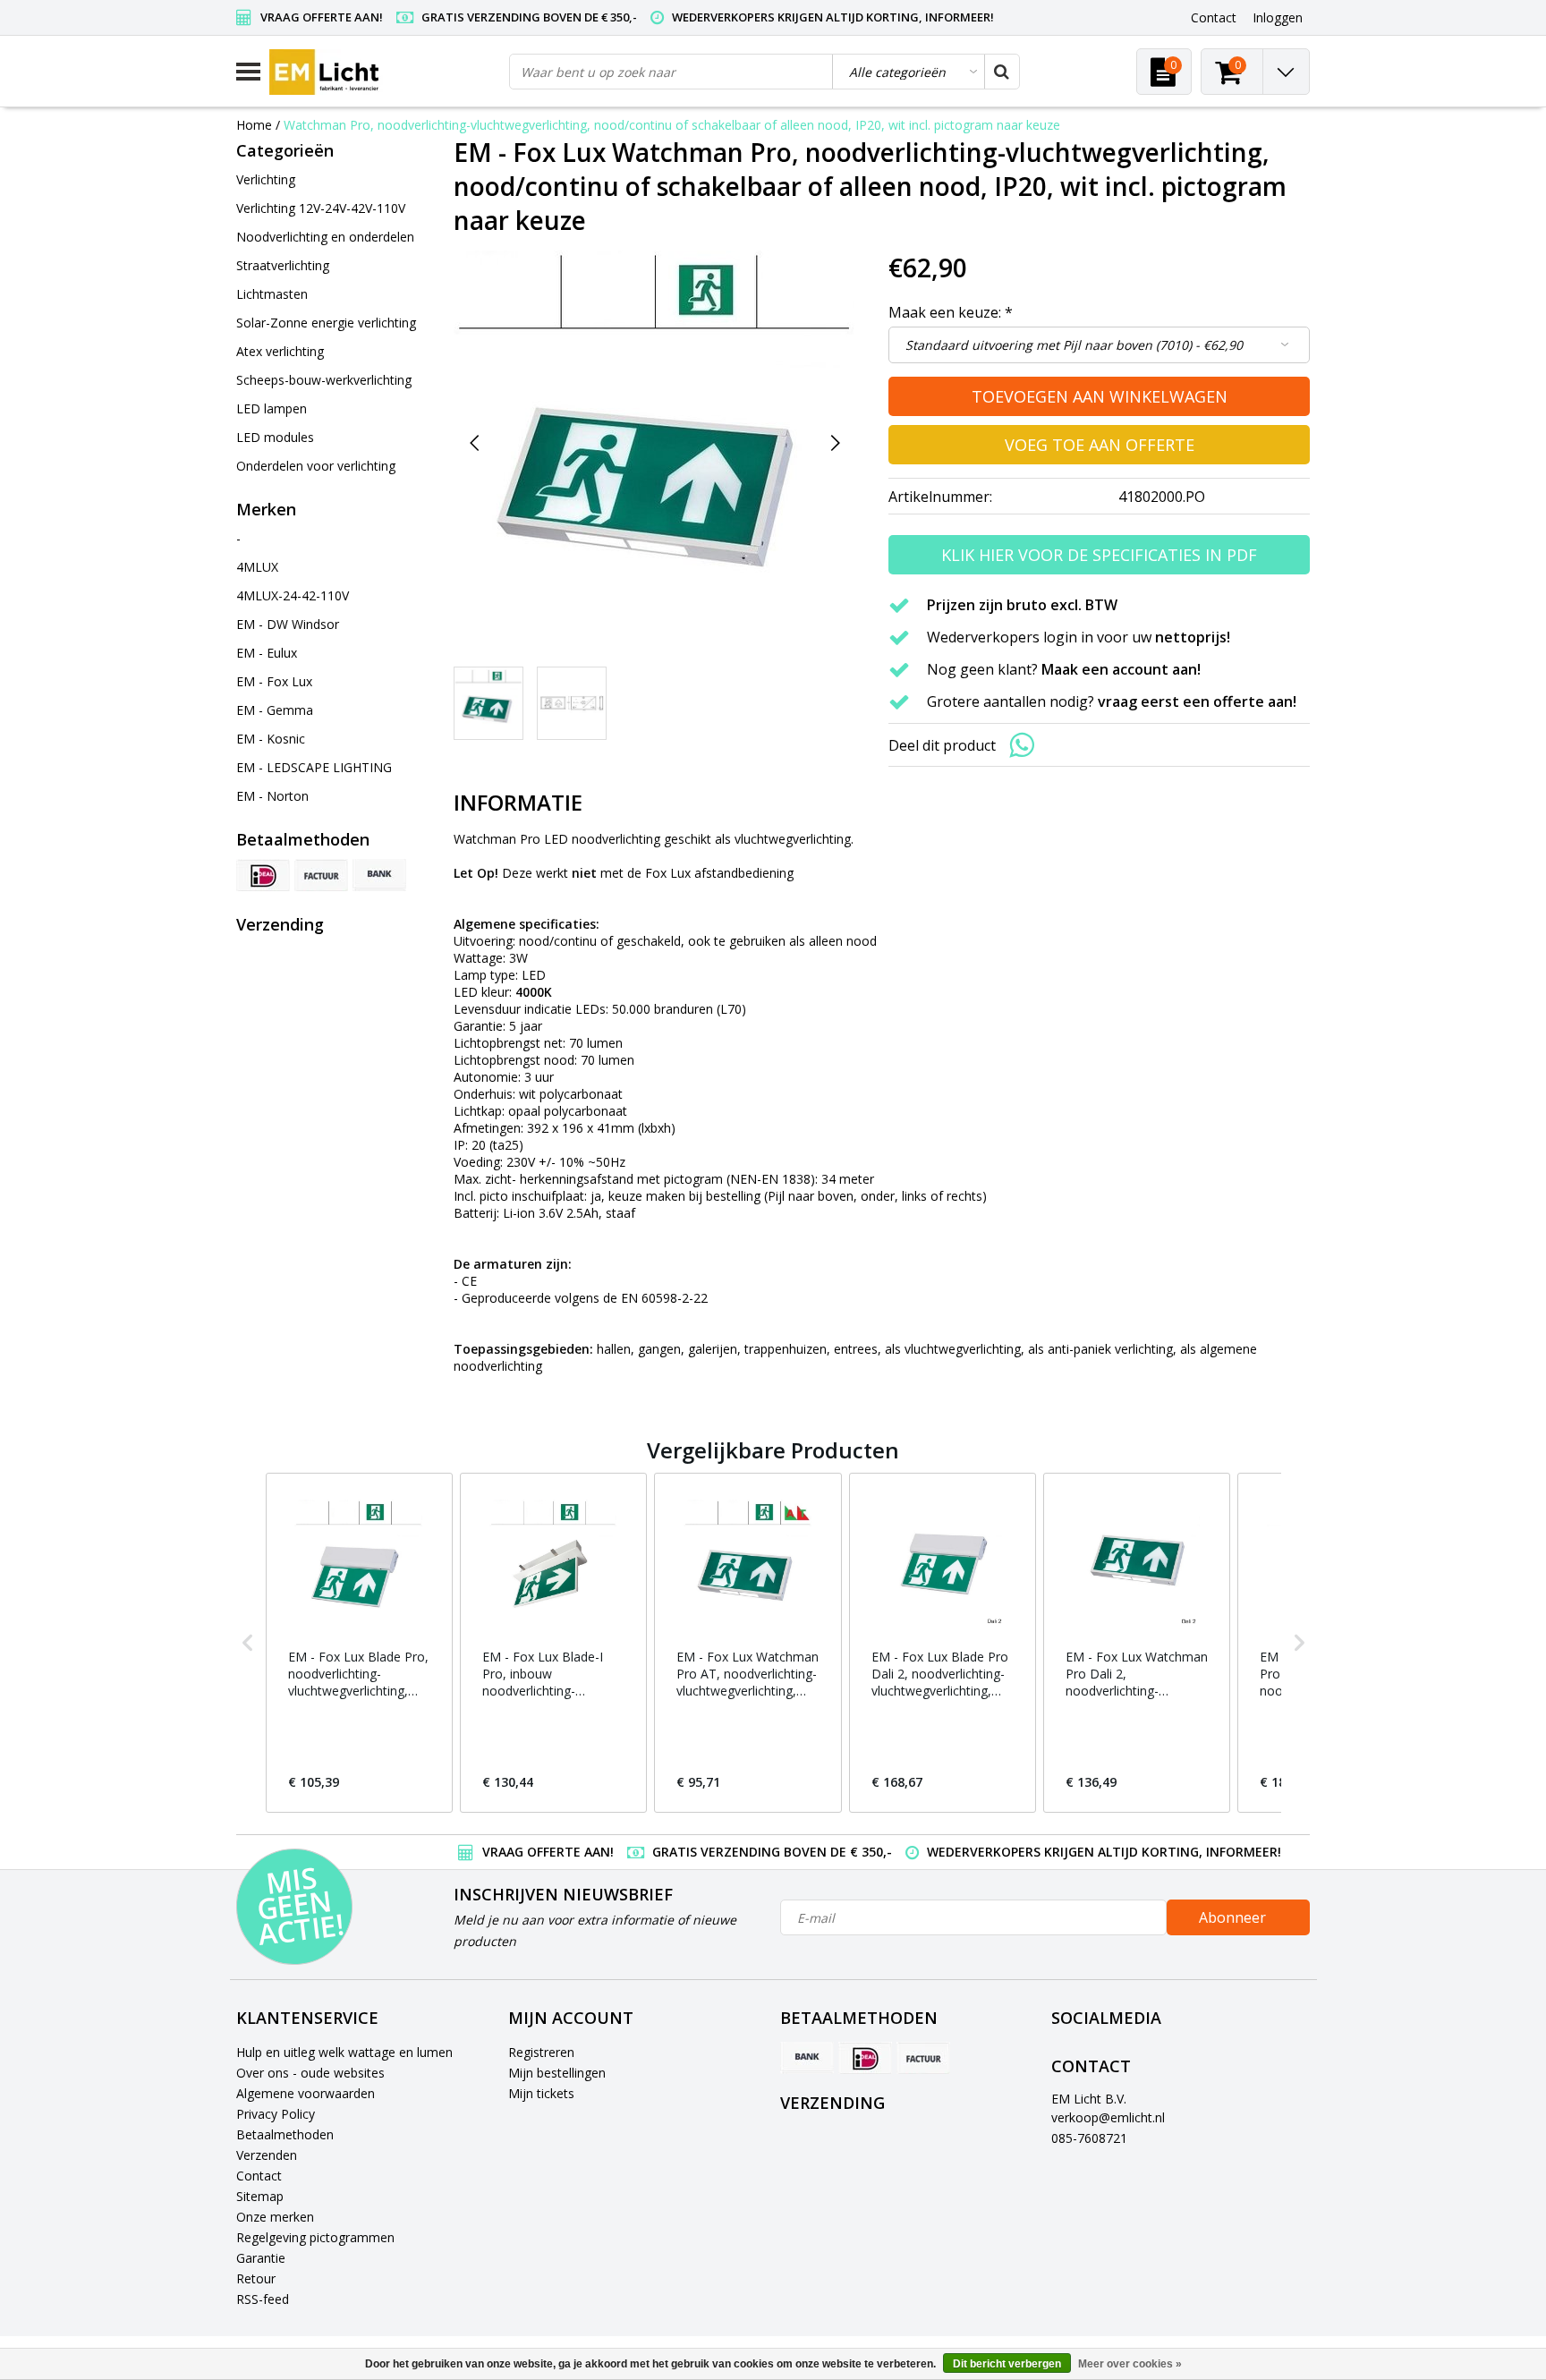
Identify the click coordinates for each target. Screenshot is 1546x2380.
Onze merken (275, 2217)
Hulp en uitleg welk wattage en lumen (344, 2052)
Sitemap (260, 2196)
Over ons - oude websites (310, 2073)
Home (254, 125)
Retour (256, 2278)
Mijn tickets (541, 2093)
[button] (248, 1643)
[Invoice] (321, 875)
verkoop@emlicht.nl (1108, 2117)
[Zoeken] (1001, 72)
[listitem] (359, 1643)
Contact (259, 2176)
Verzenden (267, 2155)
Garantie (261, 2258)
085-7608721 (1089, 2138)
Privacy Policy (276, 2114)
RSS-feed (263, 2299)
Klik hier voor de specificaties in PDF (1099, 555)
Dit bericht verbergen (1007, 2364)
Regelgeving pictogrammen (315, 2237)
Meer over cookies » (1130, 2364)
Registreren (541, 2052)
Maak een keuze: (951, 312)
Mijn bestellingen (557, 2073)
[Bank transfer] (379, 875)
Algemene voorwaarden (306, 2093)
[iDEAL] (263, 875)
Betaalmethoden (285, 2134)
